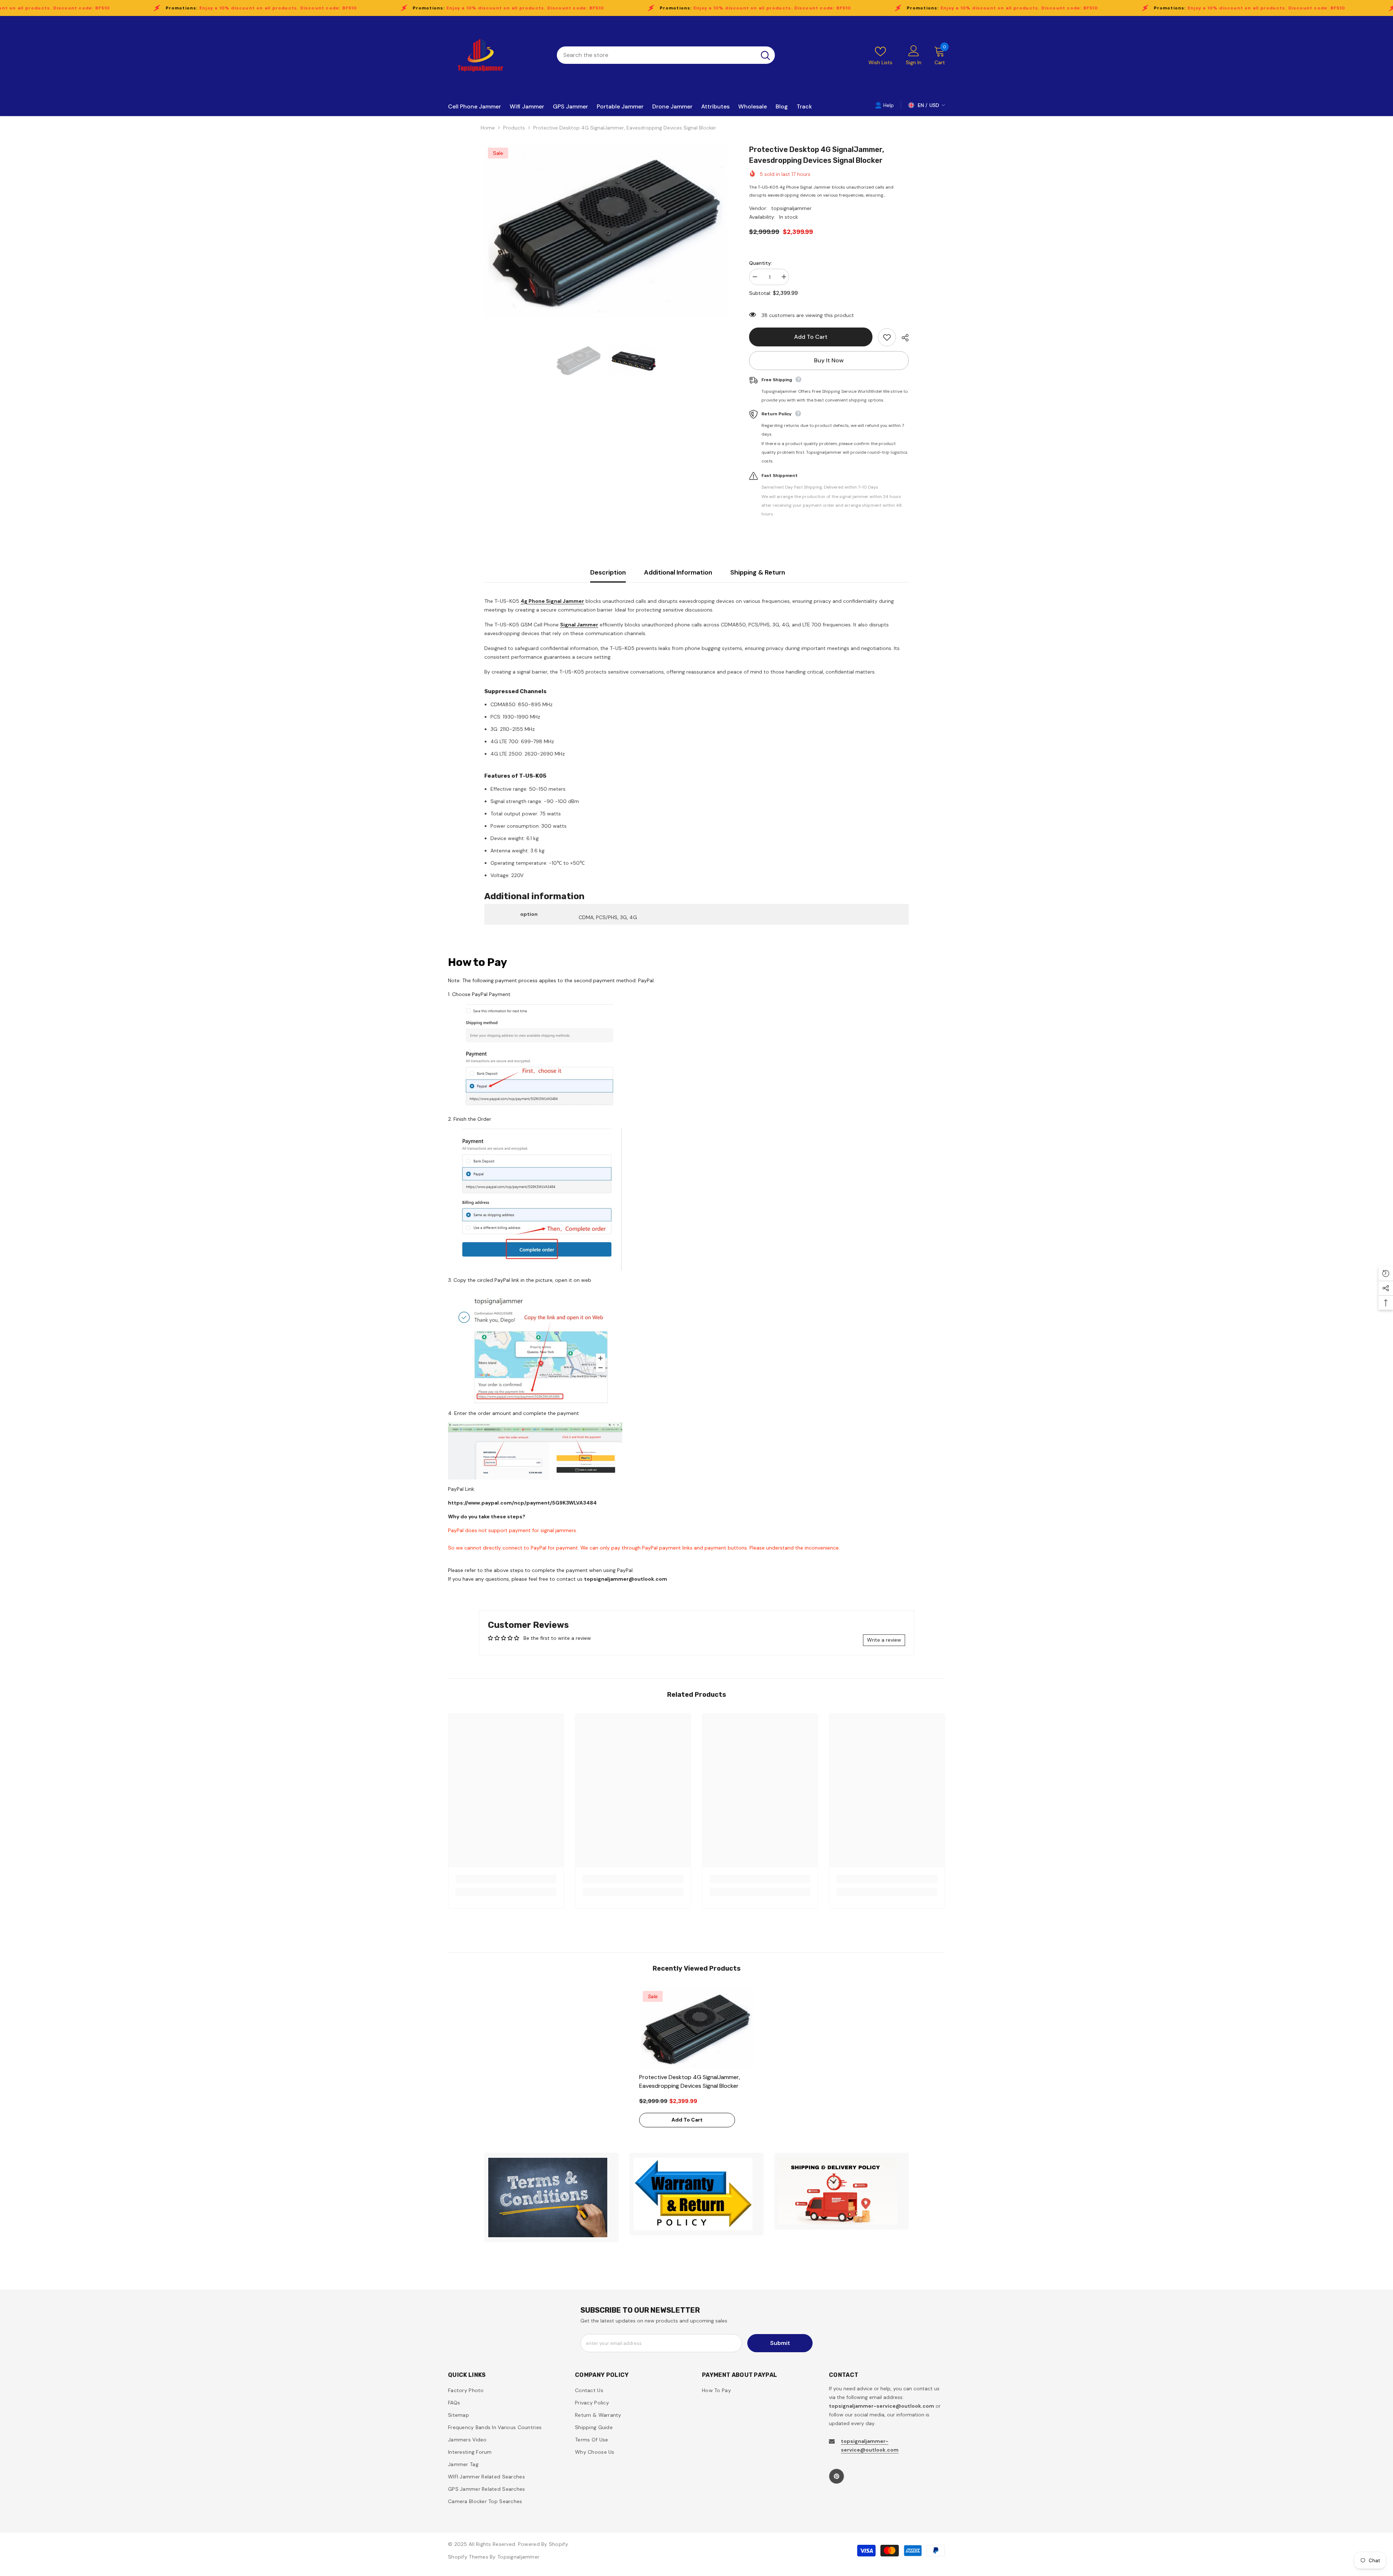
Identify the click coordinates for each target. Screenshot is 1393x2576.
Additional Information (678, 572)
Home (488, 128)
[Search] (666, 55)
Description (608, 572)
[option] (606, 231)
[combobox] (656, 55)
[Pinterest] (837, 2476)
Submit (780, 2343)
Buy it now (829, 360)
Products (514, 128)
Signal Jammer (579, 625)
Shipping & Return (758, 572)
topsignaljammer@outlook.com (626, 1579)
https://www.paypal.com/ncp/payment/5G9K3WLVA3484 (522, 1503)
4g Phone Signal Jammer (552, 601)
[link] (506, 1879)
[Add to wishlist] (887, 337)
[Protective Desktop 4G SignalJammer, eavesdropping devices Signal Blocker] (697, 2028)
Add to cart (811, 337)
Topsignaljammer (518, 2557)
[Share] (902, 338)
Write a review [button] (884, 1640)
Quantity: (761, 263)
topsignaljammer (791, 208)
